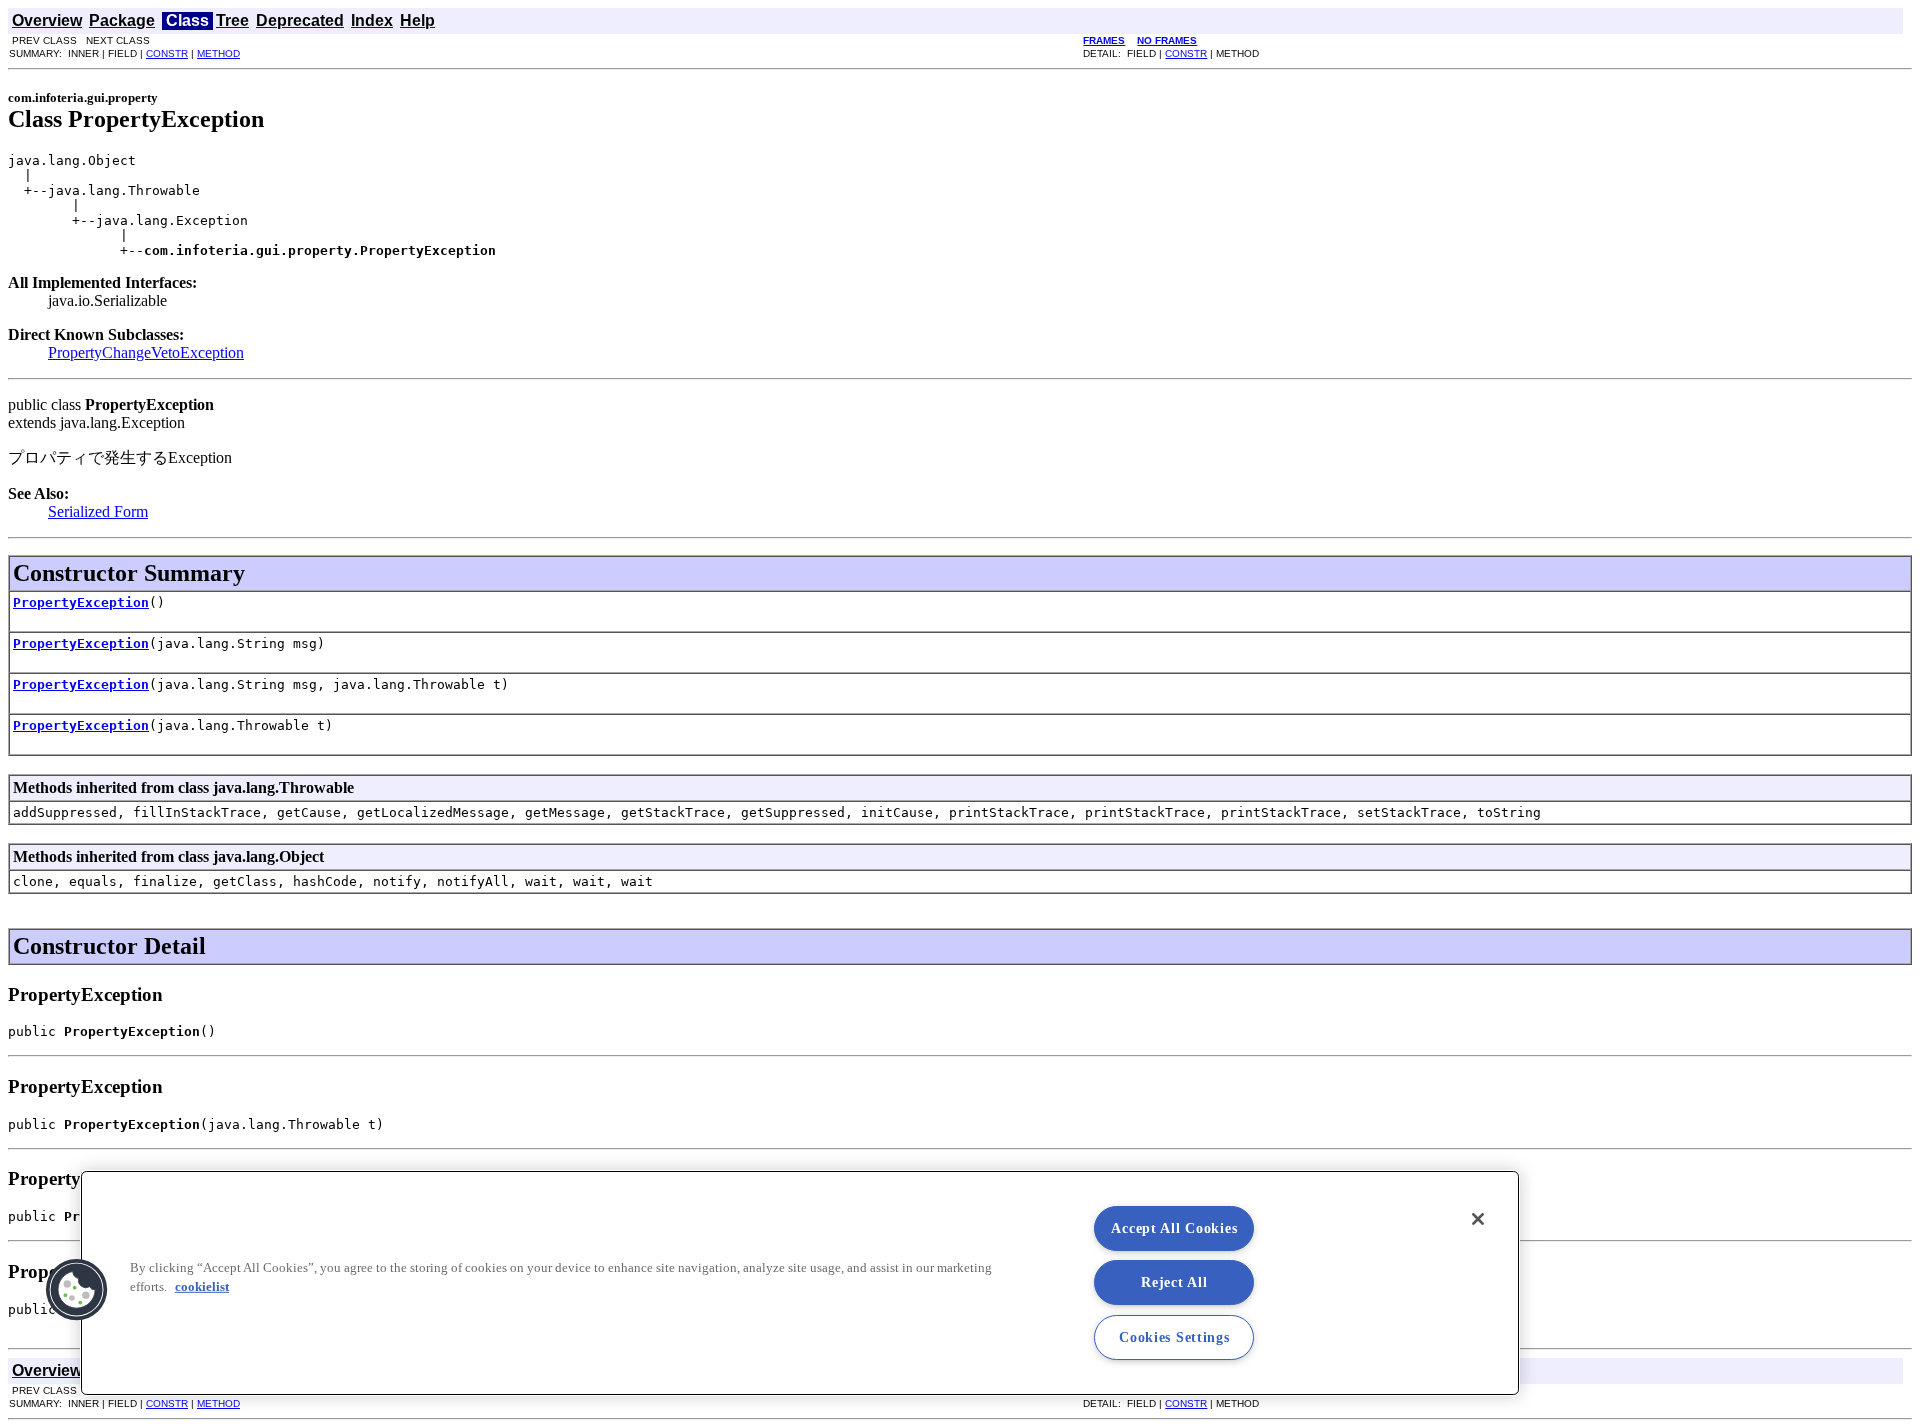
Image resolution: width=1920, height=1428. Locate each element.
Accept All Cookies (1174, 1228)
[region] (800, 1283)
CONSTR (167, 53)
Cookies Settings (1174, 1337)
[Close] (1478, 1219)
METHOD (218, 53)
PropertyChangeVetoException (146, 352)
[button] (77, 1290)
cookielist (202, 1287)
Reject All (1174, 1282)
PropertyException (81, 602)
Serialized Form (98, 511)
